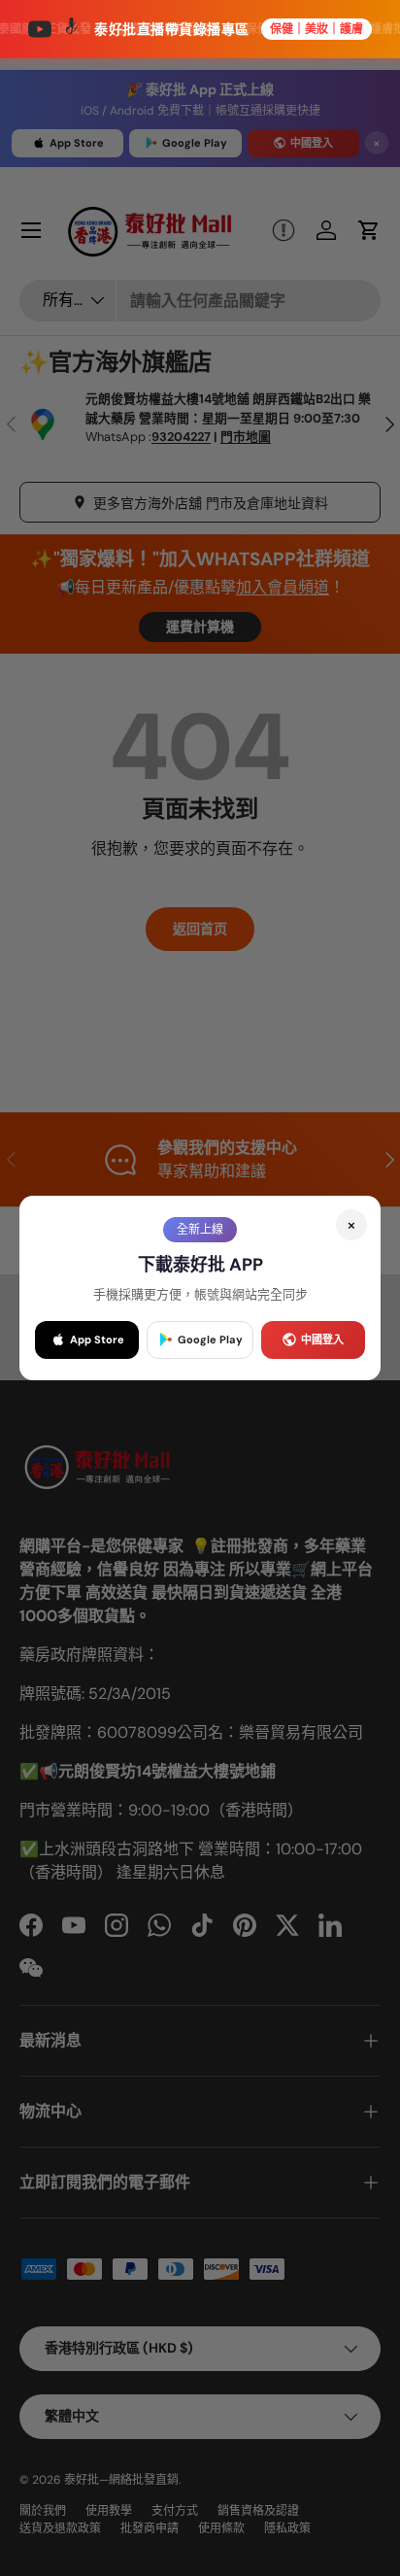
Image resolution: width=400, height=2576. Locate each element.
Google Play (210, 1339)
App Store (97, 1339)
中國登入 (322, 1339)
